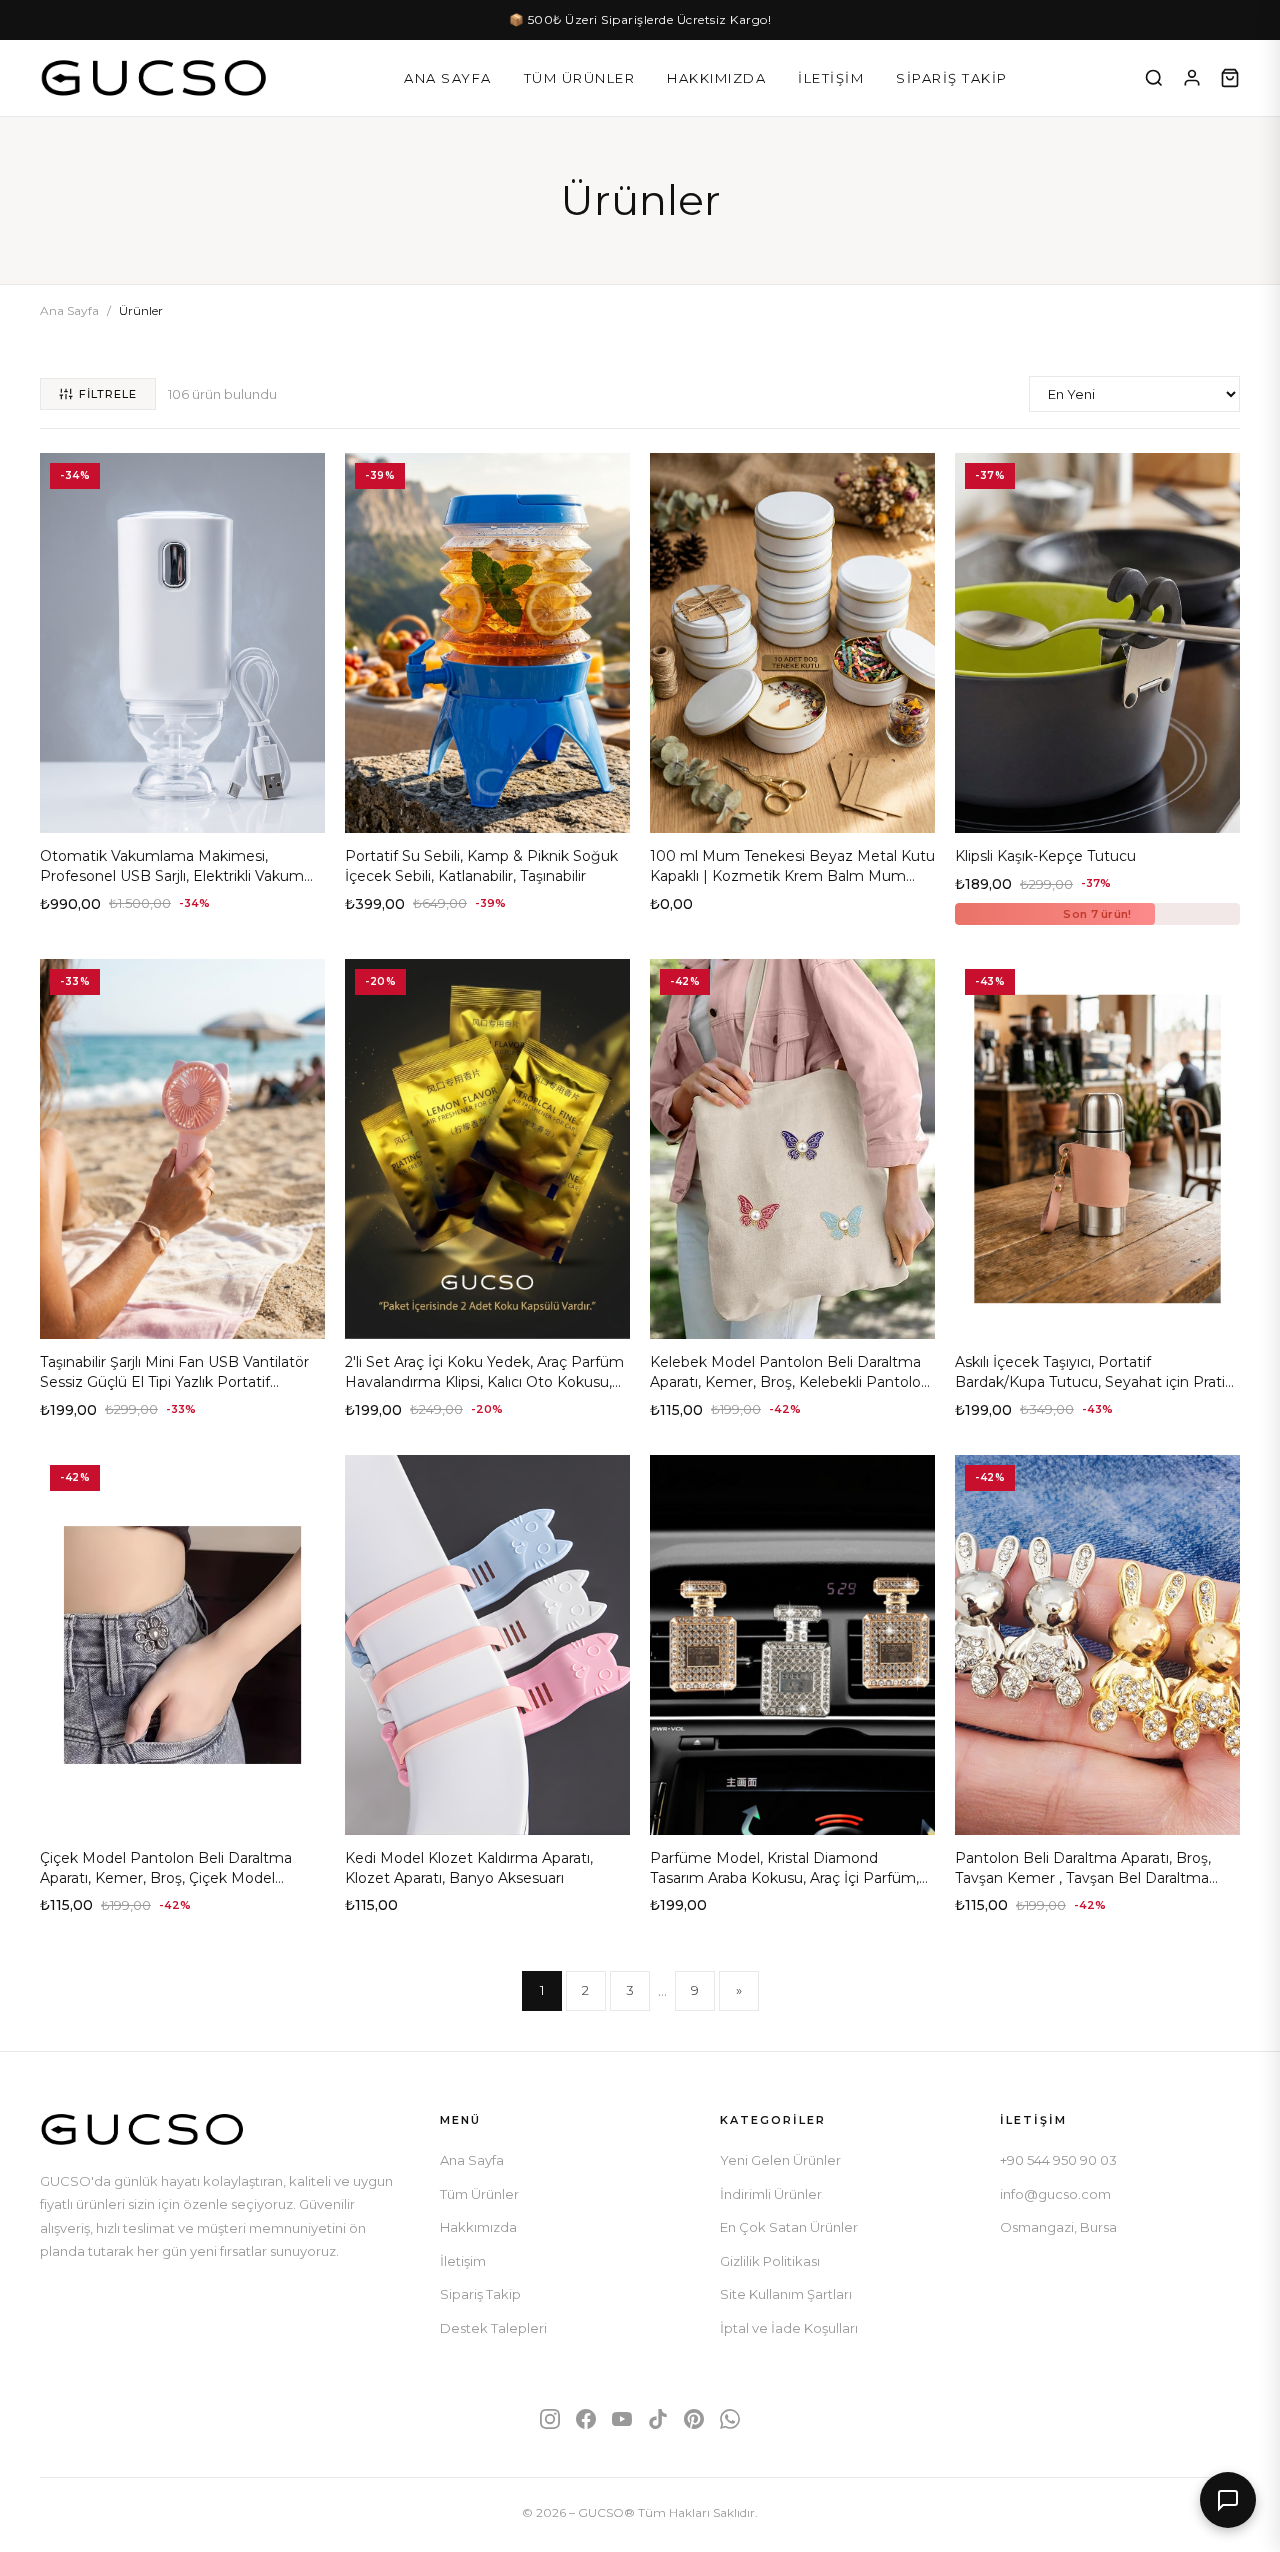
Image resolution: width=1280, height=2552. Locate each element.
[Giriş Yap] (1192, 78)
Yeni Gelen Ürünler (780, 2160)
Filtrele (108, 394)
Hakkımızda (716, 78)
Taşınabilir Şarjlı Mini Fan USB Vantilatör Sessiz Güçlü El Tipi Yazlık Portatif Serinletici (174, 1381)
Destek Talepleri (493, 2328)
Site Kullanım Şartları (786, 2294)
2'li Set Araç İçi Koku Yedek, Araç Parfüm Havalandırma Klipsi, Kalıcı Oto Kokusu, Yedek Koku (484, 1381)
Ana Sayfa (448, 78)
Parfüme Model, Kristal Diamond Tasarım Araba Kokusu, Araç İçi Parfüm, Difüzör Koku (784, 1877)
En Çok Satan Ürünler (789, 2227)
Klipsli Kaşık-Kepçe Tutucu (1045, 856)
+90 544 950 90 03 (1058, 2160)
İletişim (831, 78)
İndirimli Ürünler (771, 2194)
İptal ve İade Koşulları (789, 2328)
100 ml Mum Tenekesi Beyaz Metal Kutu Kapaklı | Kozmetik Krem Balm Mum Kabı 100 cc (792, 875)
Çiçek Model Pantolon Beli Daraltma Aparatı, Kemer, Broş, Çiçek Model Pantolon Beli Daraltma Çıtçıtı (166, 1877)
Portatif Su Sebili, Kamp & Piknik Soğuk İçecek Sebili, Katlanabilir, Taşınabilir (481, 866)
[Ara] (1154, 78)
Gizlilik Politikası (770, 2261)
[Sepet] (1230, 78)
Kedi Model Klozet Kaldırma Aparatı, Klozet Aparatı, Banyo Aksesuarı (469, 1868)
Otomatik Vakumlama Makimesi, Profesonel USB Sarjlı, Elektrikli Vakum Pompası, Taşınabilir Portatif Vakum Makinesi (172, 885)
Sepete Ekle (182, 810)
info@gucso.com (1055, 2194)
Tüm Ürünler (580, 78)
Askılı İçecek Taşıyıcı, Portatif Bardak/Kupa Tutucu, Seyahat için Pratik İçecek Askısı (1094, 1381)
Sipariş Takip (952, 78)
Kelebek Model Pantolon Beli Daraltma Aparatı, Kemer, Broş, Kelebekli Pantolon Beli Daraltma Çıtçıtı (790, 1381)
